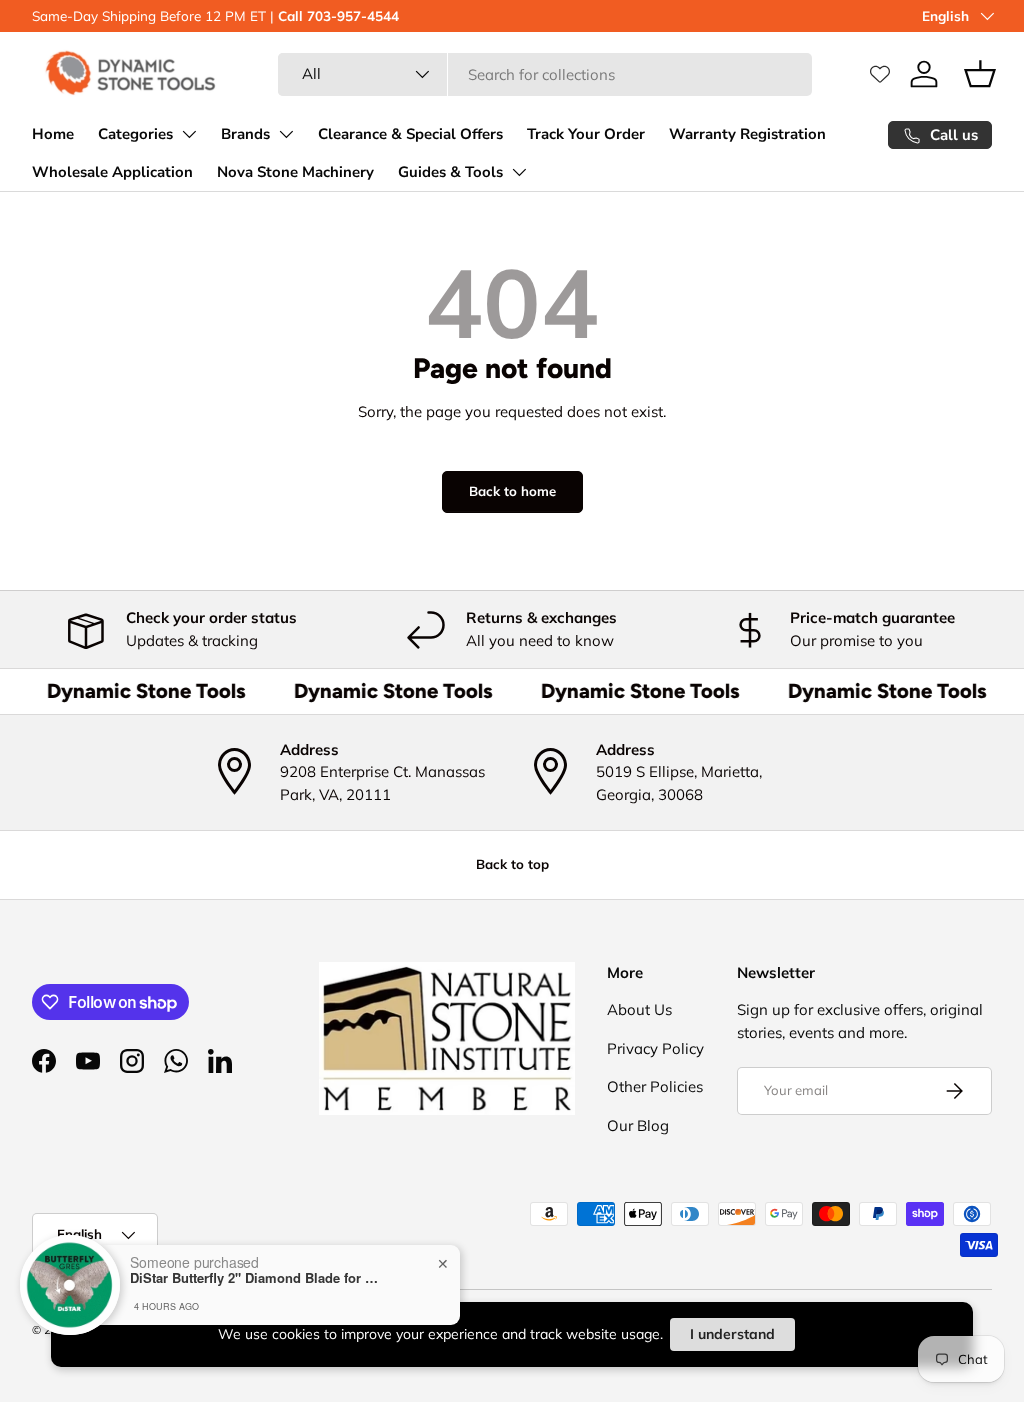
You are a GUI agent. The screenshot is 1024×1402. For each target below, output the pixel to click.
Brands (245, 134)
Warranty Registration (747, 134)
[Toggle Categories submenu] (189, 134)
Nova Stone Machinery (295, 172)
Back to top (512, 864)
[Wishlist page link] (880, 74)
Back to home (512, 491)
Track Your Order (586, 134)
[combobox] (545, 74)
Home (53, 134)
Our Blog (638, 1125)
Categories (135, 134)
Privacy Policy (655, 1048)
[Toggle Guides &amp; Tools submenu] (519, 172)
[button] (980, 74)
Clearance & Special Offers (410, 134)
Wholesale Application (112, 172)
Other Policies (655, 1086)
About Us (639, 1009)
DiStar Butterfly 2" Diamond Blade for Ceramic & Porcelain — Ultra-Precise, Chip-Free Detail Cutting (255, 1278)
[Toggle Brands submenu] (286, 134)
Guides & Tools (450, 172)
